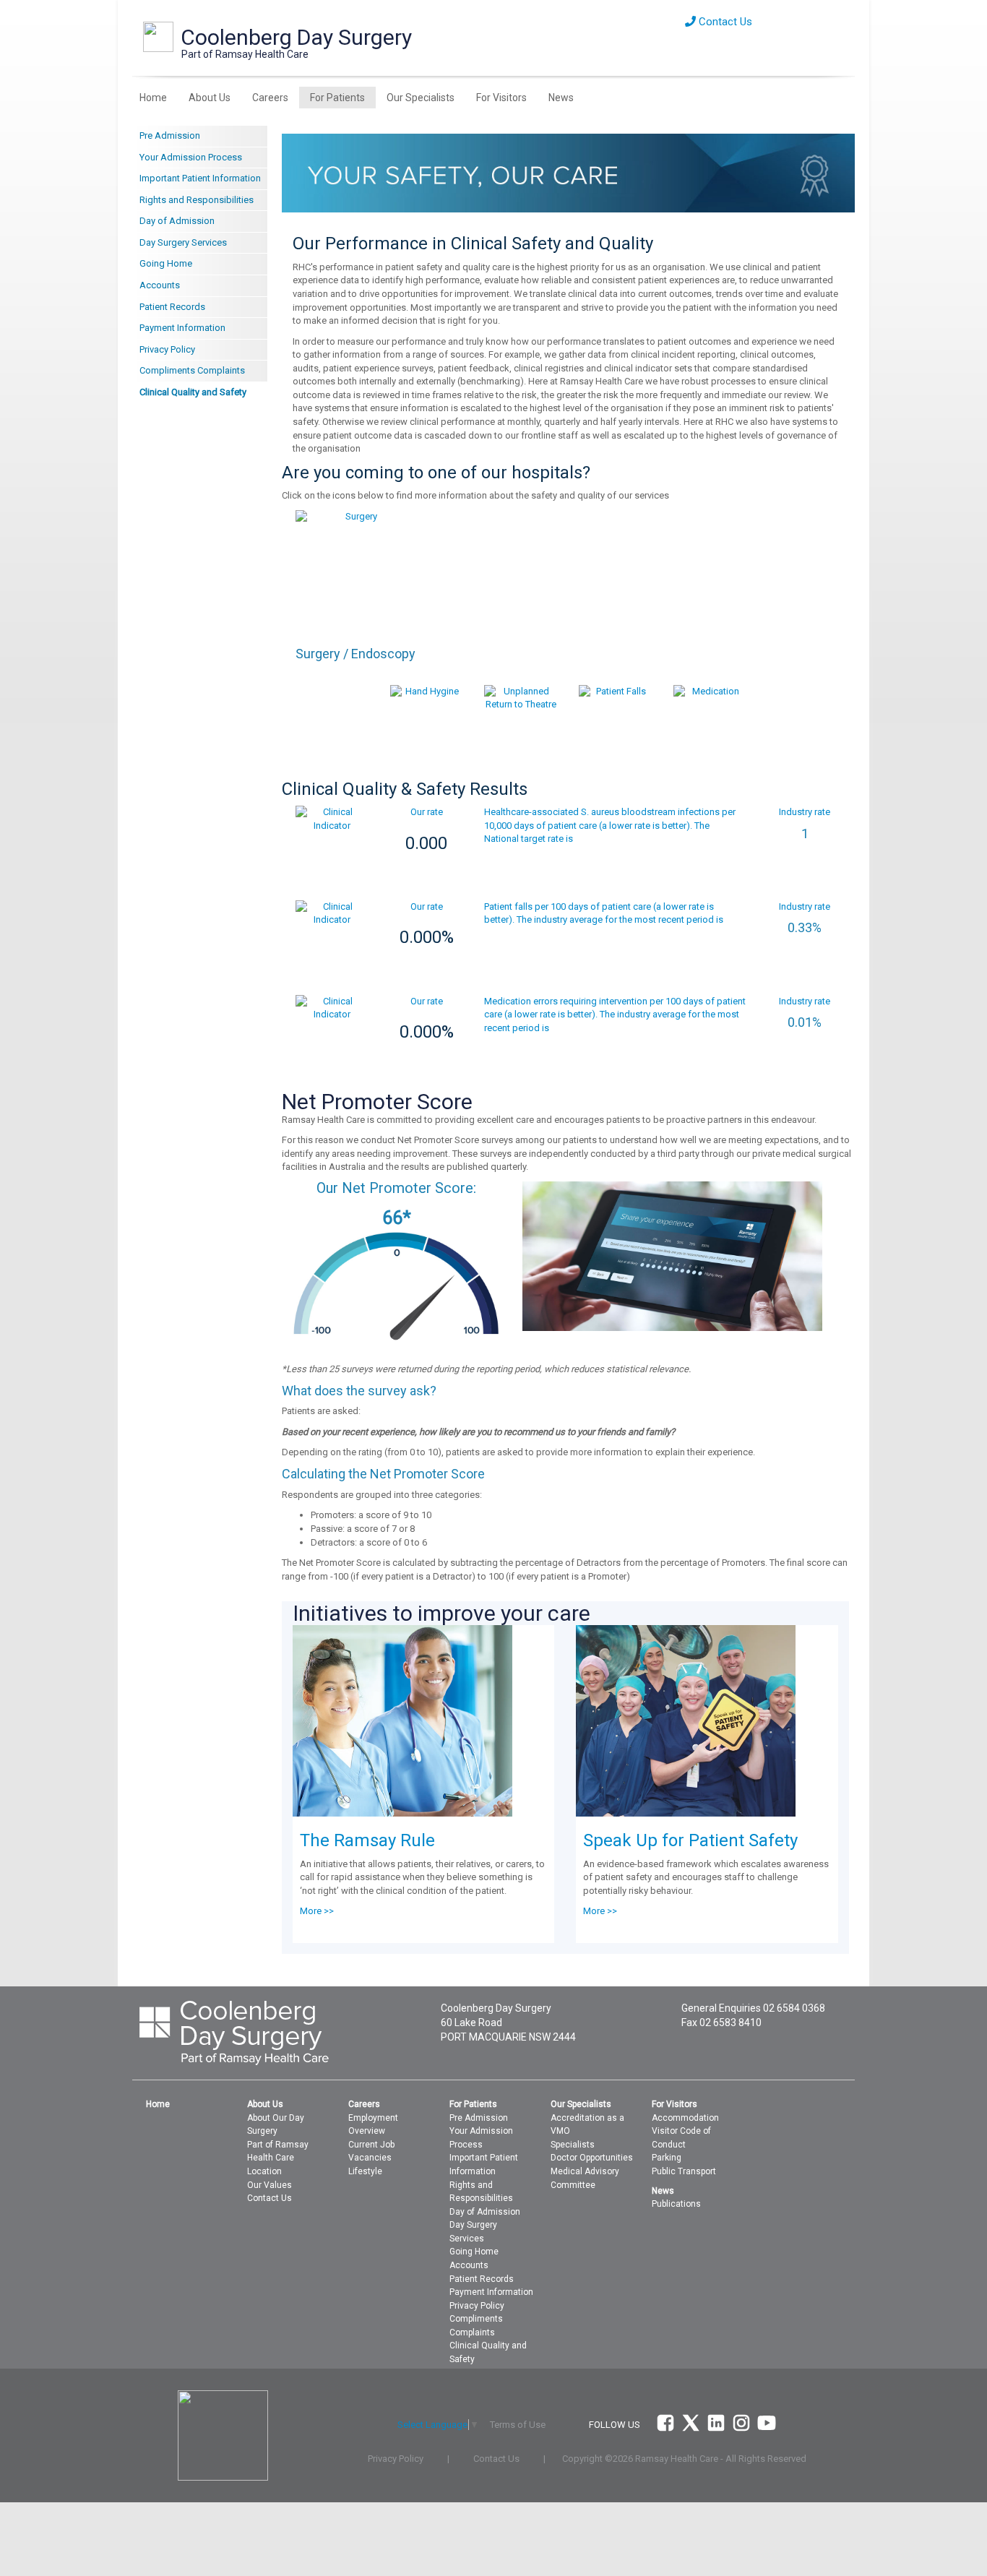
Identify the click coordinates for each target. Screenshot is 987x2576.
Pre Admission (170, 135)
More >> (317, 1911)
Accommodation (685, 2118)
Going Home (166, 263)
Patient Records (172, 307)
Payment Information (182, 328)
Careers (270, 98)
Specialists (573, 2145)
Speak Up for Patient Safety (690, 1840)
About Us (210, 98)
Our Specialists (421, 98)
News (561, 98)
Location (264, 2171)
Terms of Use (518, 2425)
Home (153, 98)
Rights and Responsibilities (197, 200)
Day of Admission (177, 221)
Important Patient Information (200, 178)
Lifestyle (365, 2171)
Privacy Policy (167, 349)
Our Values (270, 2185)
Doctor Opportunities (592, 2158)
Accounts (160, 285)
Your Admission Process (191, 157)
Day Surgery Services (183, 242)
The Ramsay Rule (367, 1840)
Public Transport (684, 2171)
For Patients (337, 98)
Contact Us (724, 22)
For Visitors (501, 98)
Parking (667, 2158)
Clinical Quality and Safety (193, 392)
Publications (676, 2204)
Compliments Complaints (192, 370)
